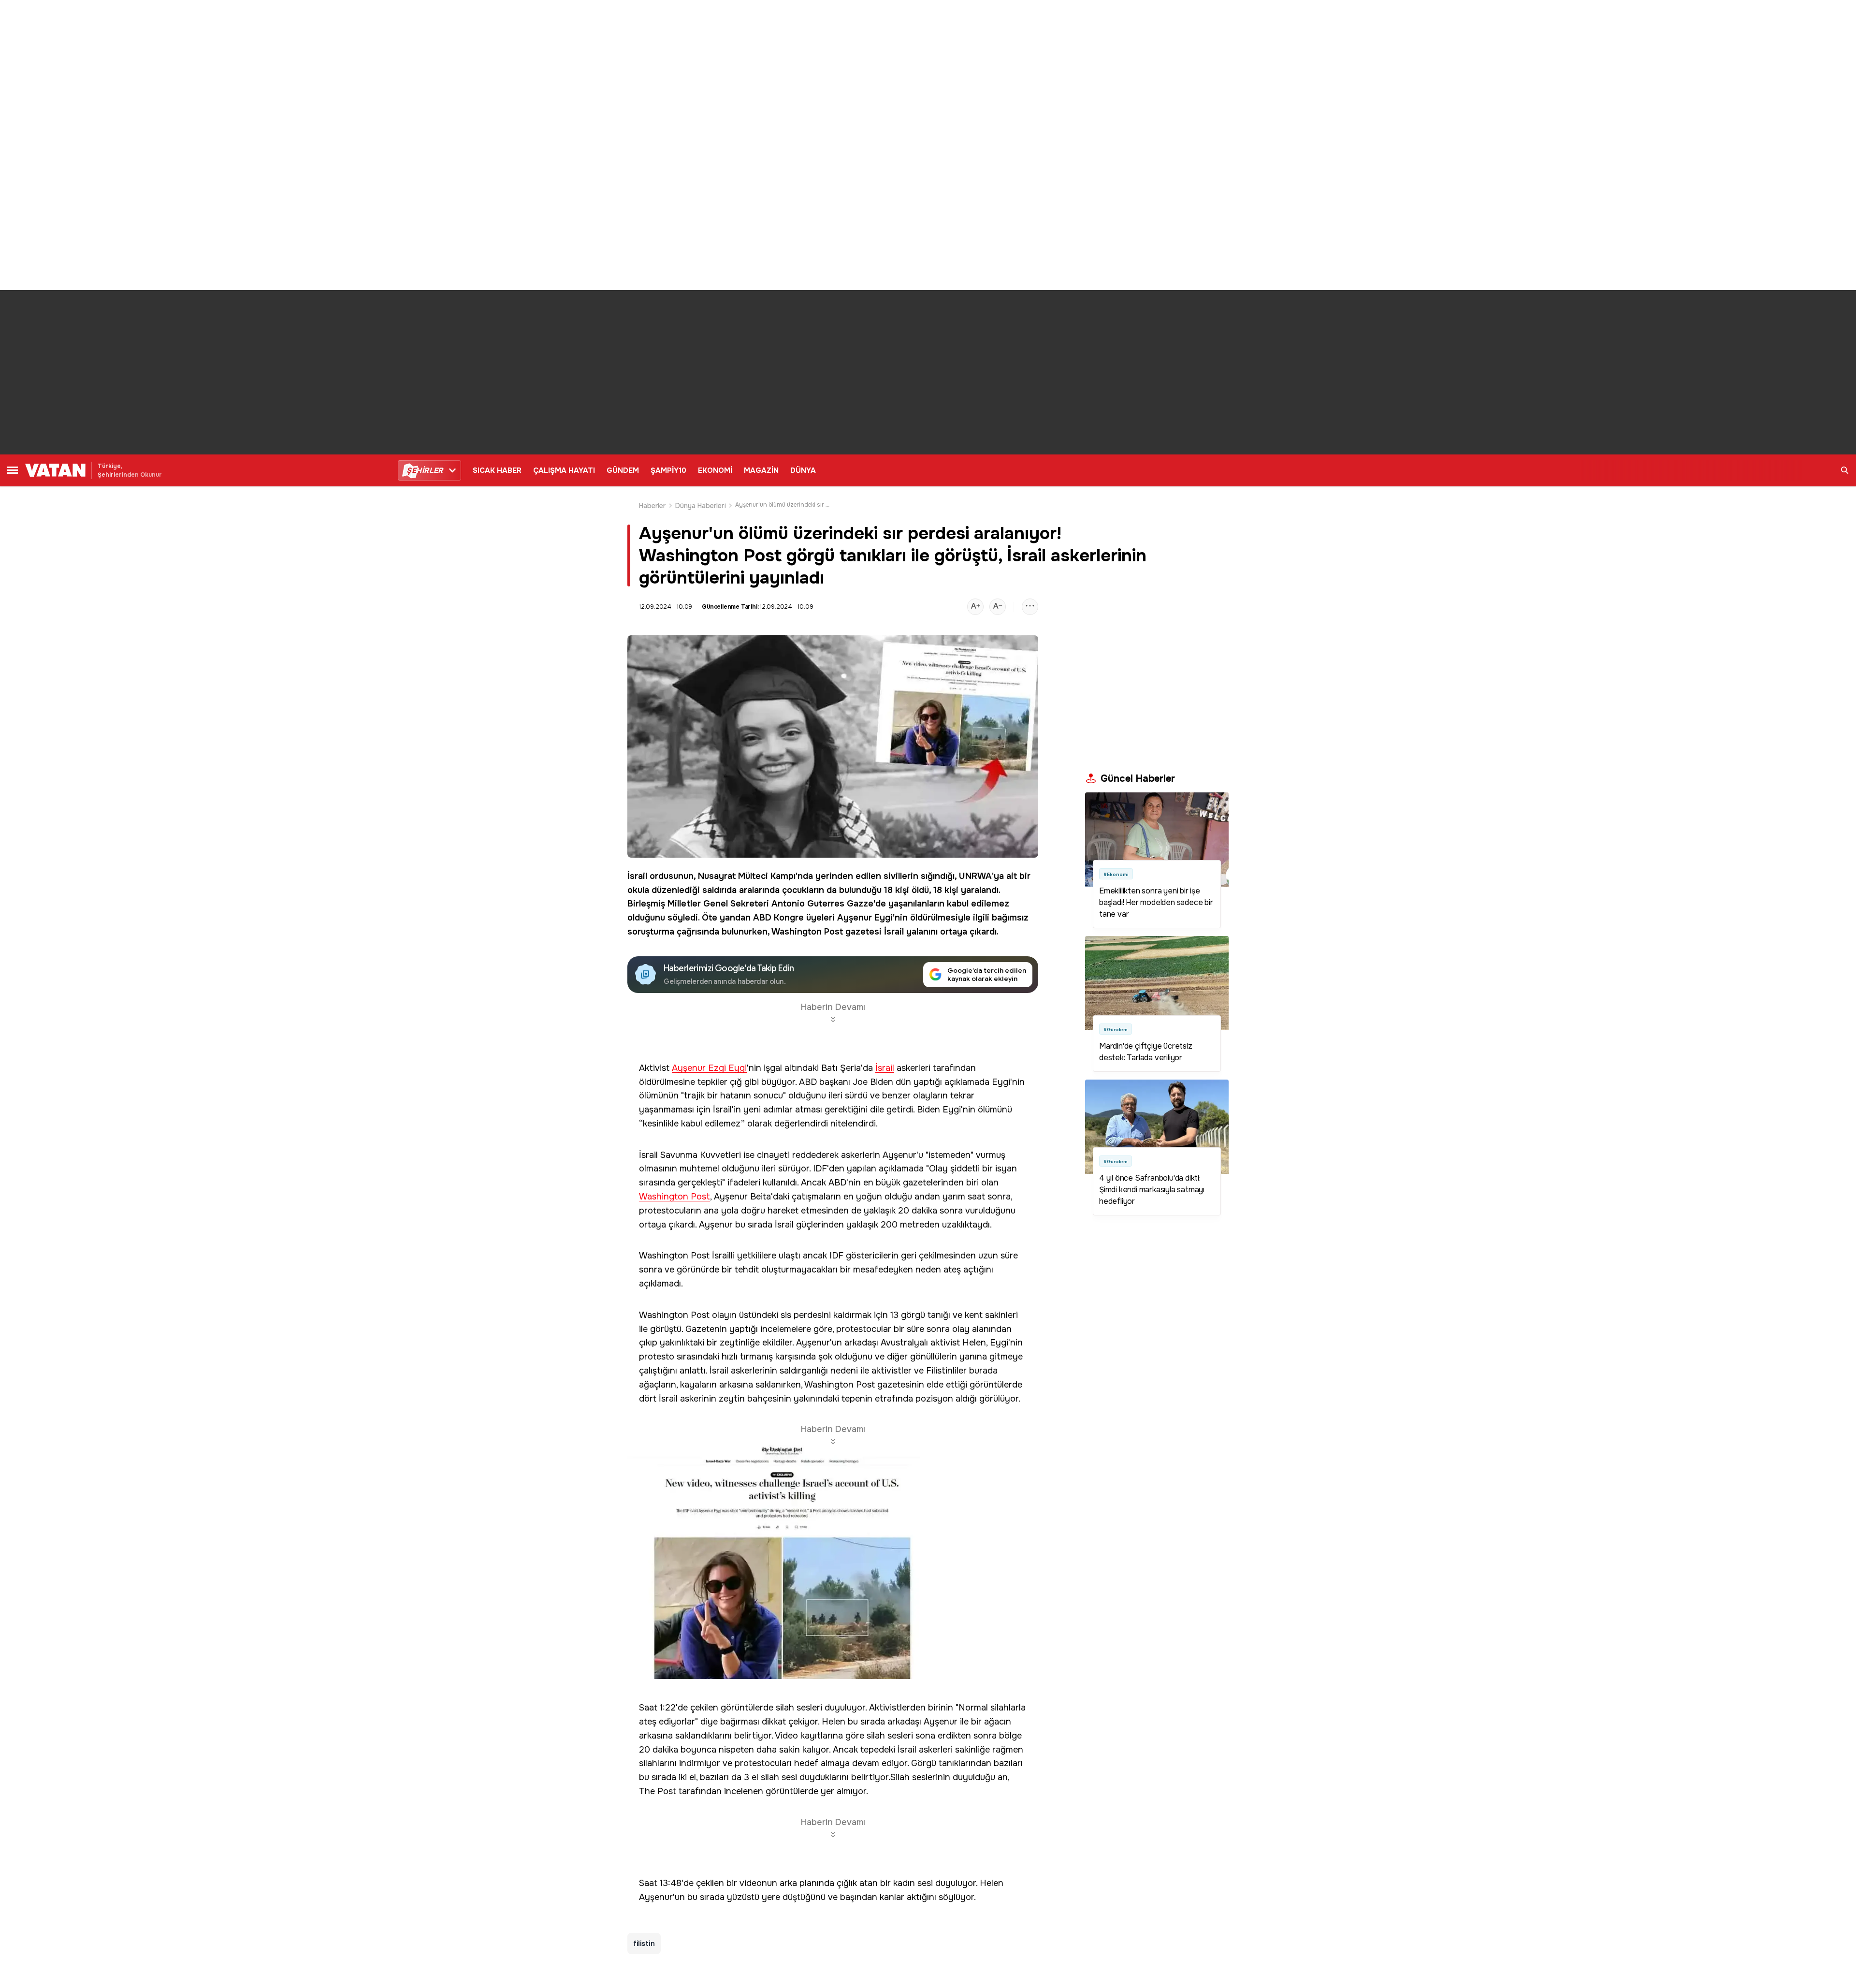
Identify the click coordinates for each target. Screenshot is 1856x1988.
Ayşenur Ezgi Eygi (709, 1068)
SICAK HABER (497, 470)
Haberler (652, 506)
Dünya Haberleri (701, 506)
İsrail (637, 876)
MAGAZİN (761, 470)
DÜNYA (803, 470)
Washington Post (807, 932)
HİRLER (425, 470)
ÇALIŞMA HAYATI (564, 470)
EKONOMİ (715, 470)
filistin (644, 1944)
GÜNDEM (623, 470)
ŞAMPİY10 (668, 470)
